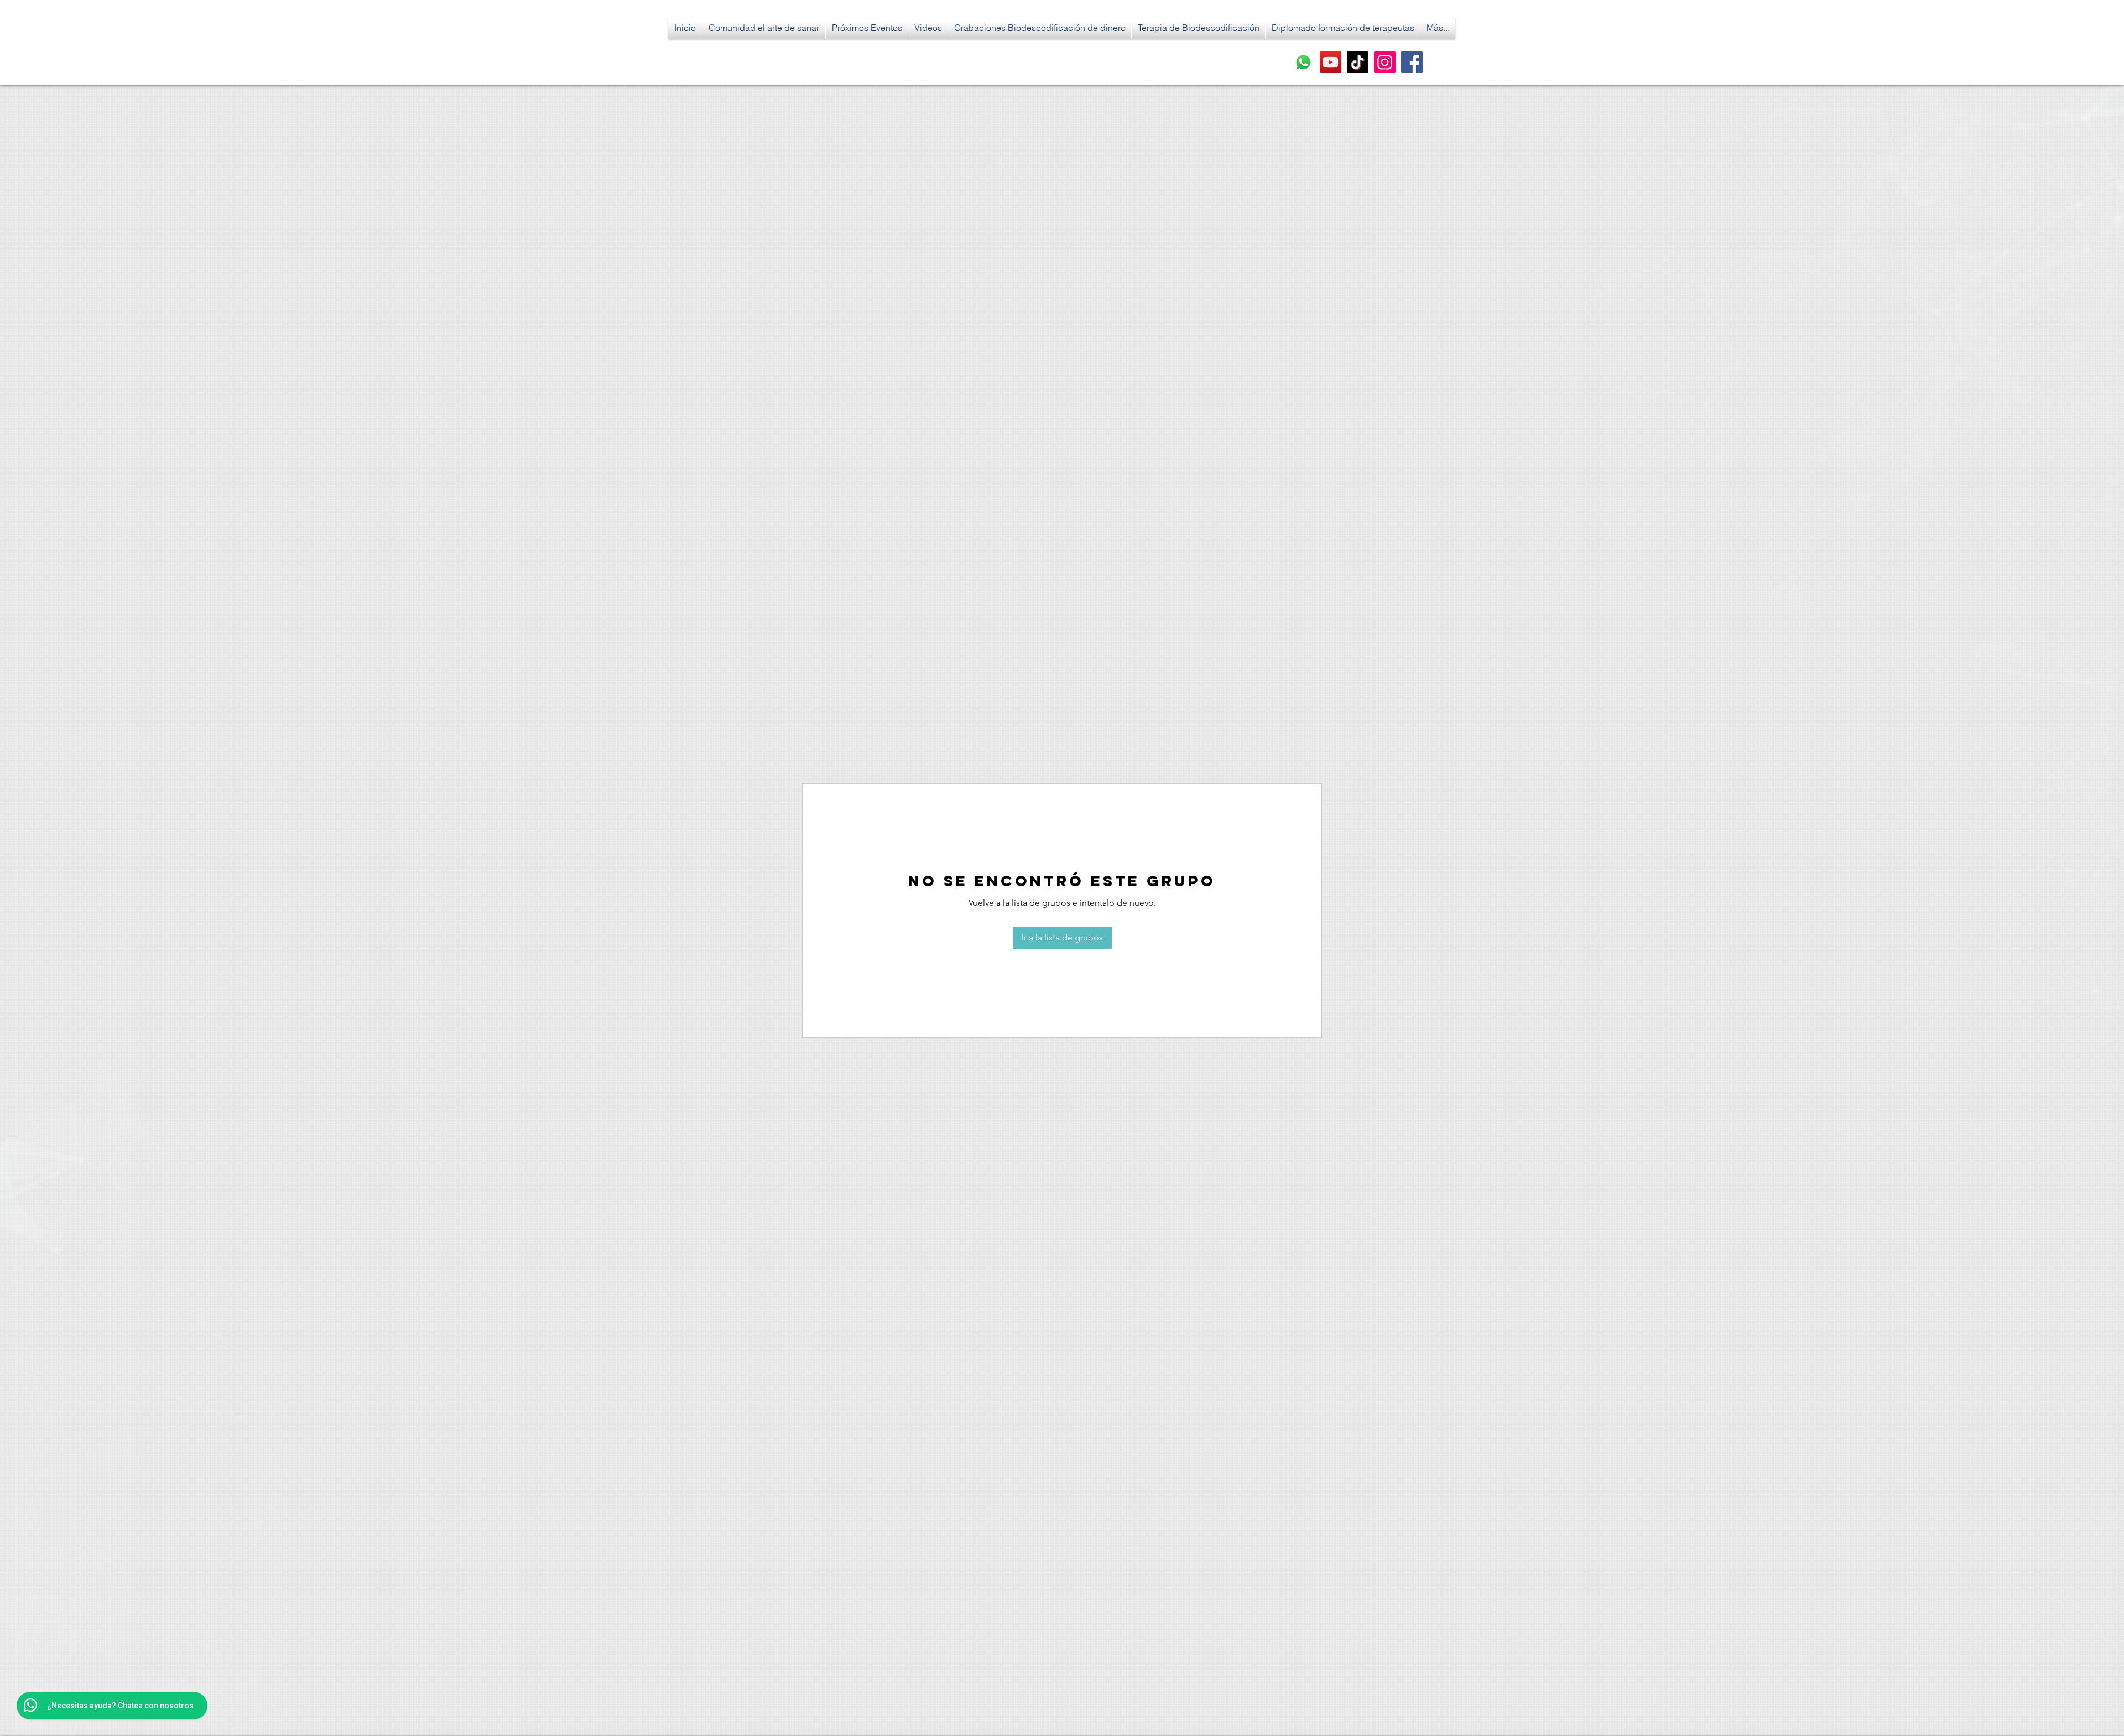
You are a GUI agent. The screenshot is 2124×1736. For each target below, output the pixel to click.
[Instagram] (1385, 62)
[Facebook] (1412, 62)
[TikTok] (1358, 62)
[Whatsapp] (1303, 62)
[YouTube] (1331, 62)
